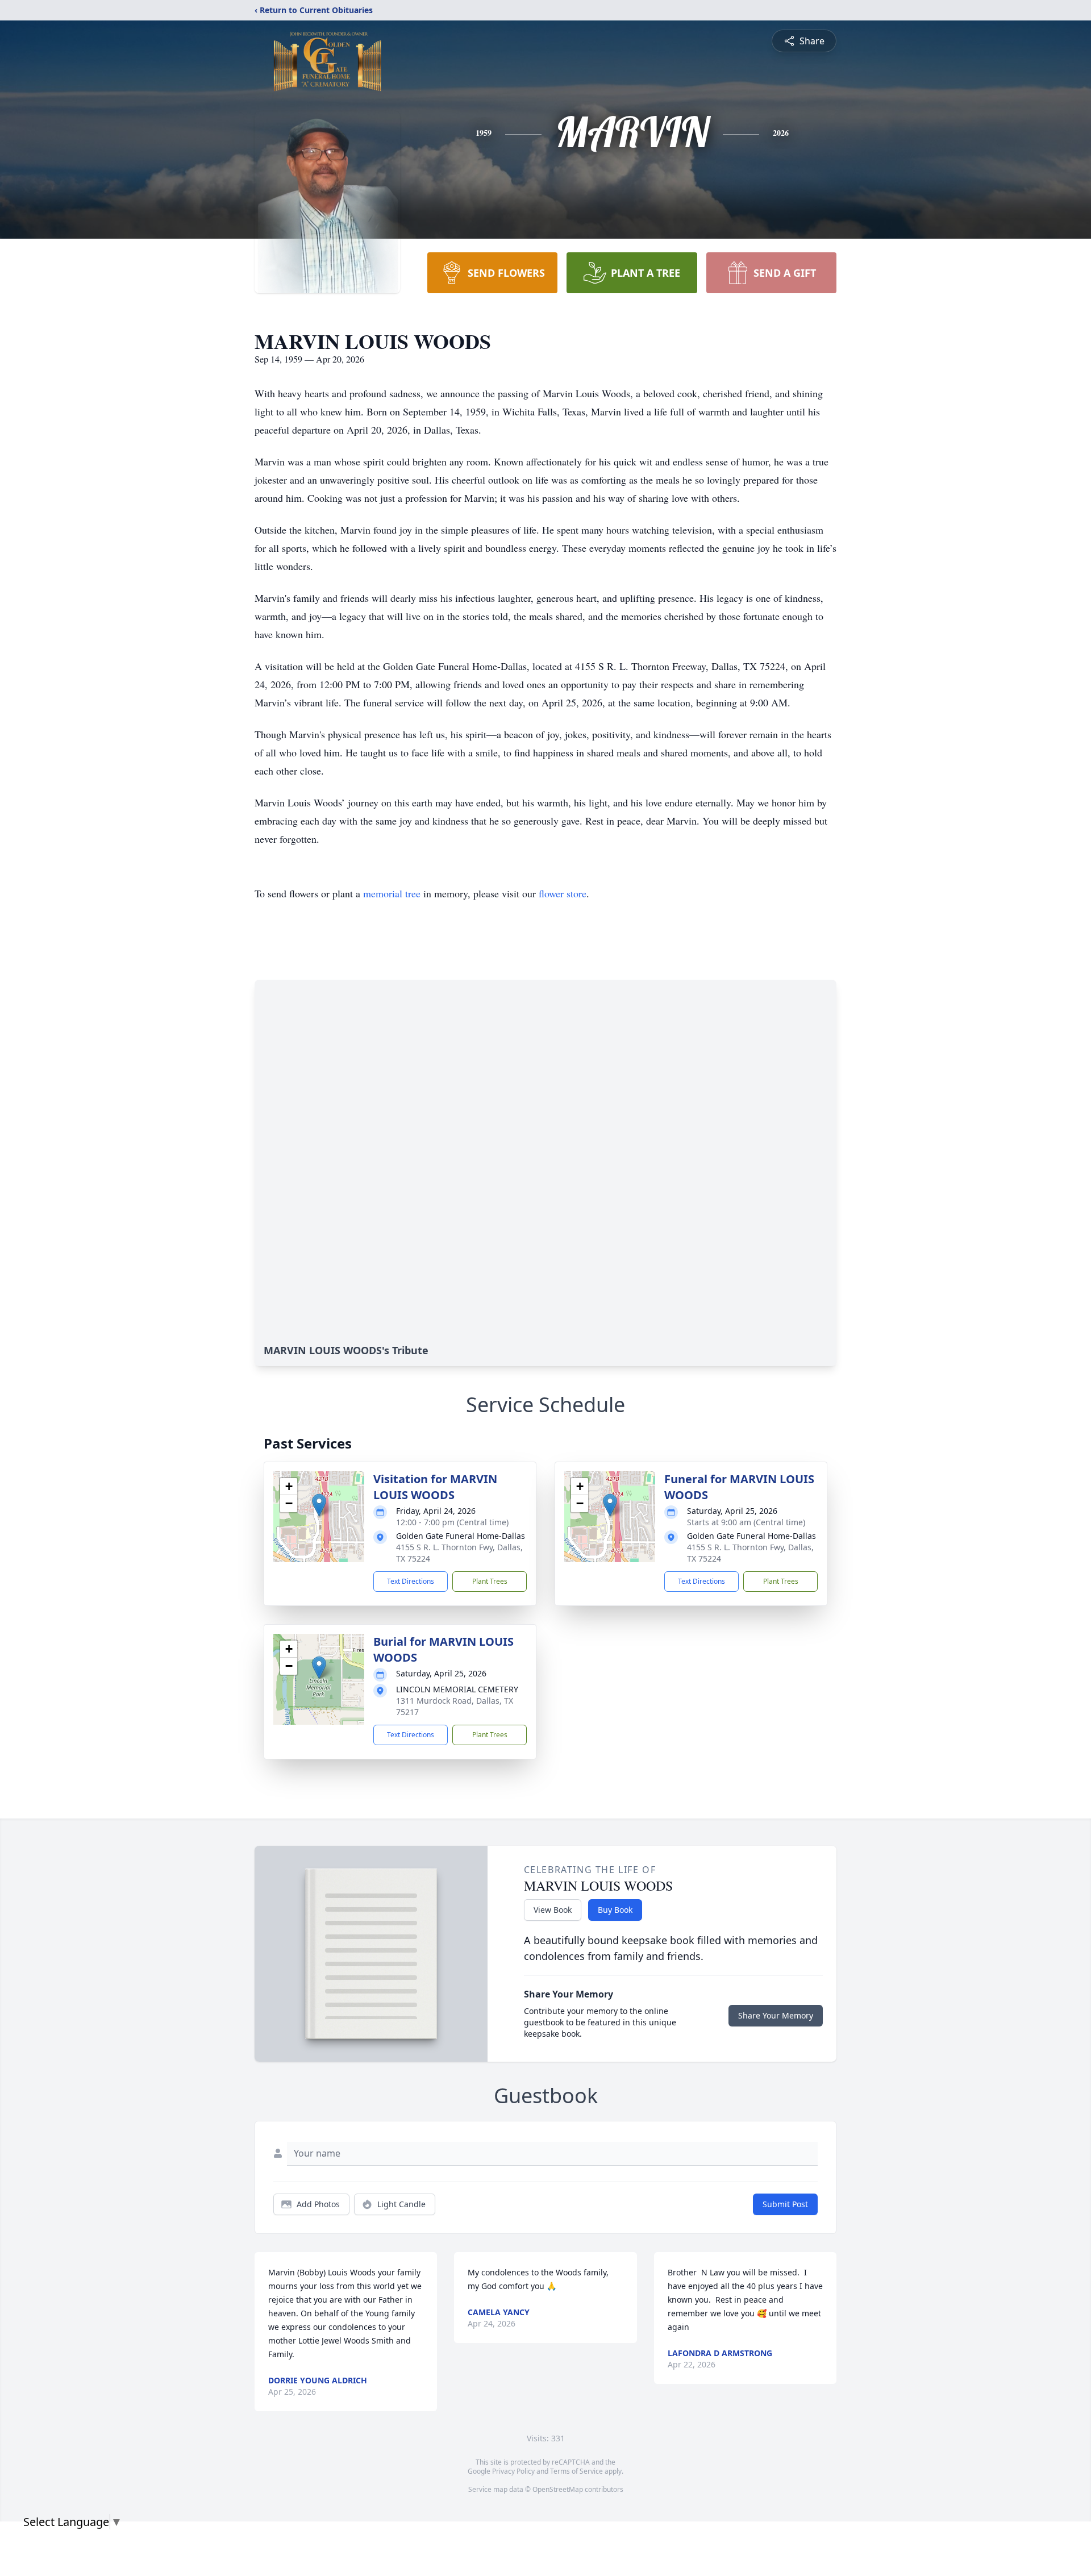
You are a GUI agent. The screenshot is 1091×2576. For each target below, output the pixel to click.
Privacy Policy (513, 2471)
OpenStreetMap (558, 2489)
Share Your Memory (776, 2015)
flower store (563, 893)
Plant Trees (490, 1581)
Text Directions (411, 1581)
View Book (553, 1910)
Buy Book (615, 1910)
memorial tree (392, 893)
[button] (319, 1505)
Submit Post (785, 2204)
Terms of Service (576, 2471)
